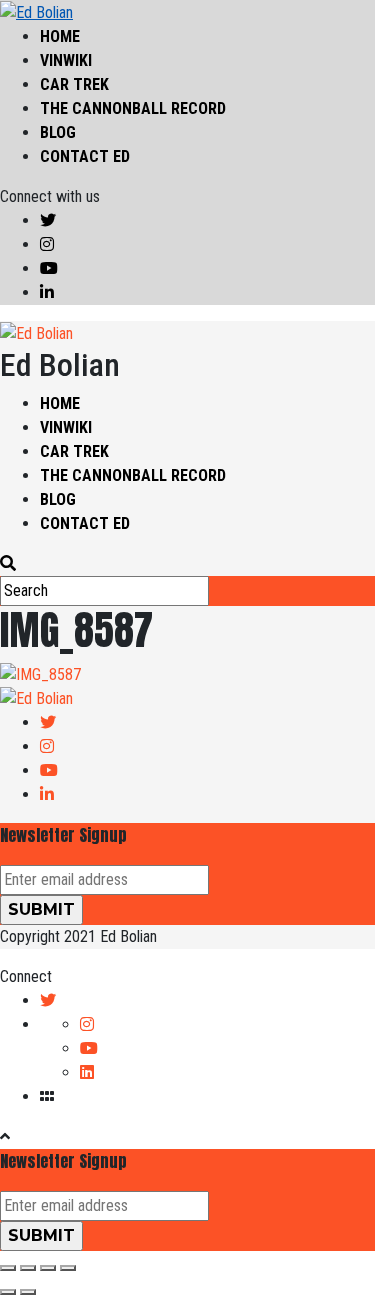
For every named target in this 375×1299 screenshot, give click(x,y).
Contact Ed (85, 156)
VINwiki (66, 60)
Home (60, 36)
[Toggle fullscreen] (48, 1268)
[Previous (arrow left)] (8, 1292)
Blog (58, 132)
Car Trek (74, 84)
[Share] (28, 1268)
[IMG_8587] (40, 673)
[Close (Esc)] (8, 1268)
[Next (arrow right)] (28, 1292)
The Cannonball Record (133, 108)
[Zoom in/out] (68, 1268)
